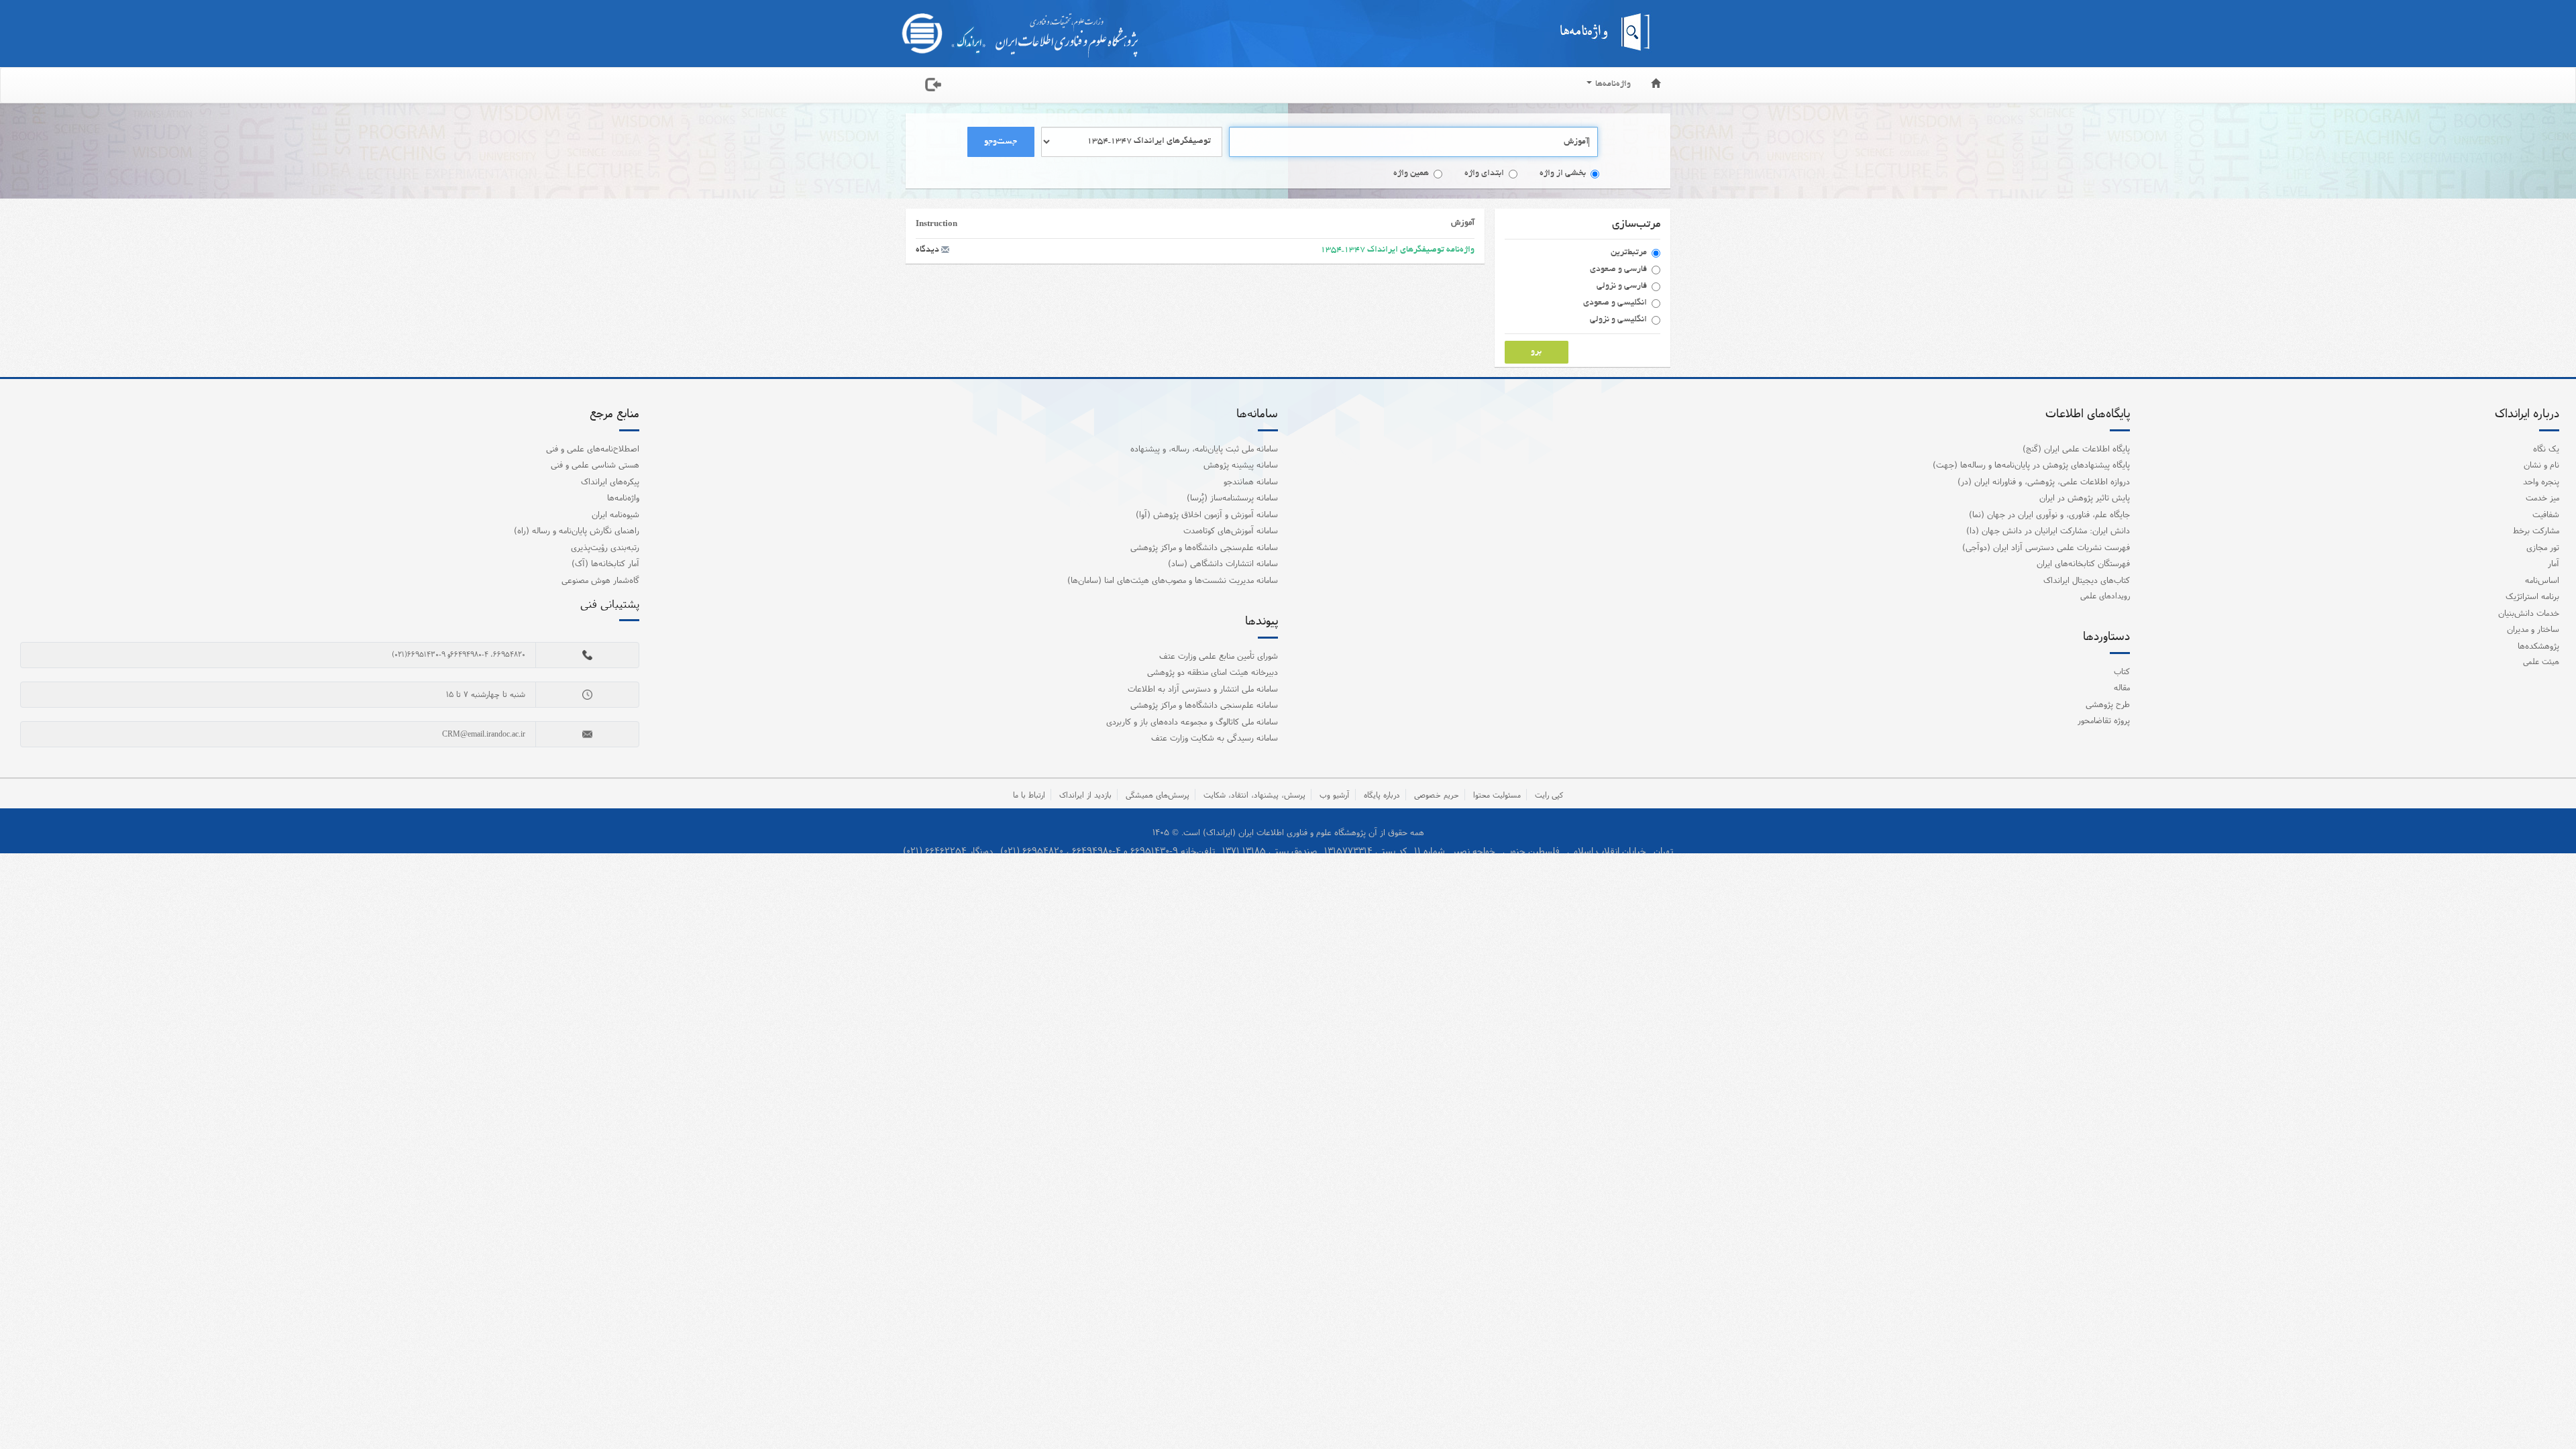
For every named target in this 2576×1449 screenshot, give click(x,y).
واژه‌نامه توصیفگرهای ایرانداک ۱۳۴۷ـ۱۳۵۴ (1397, 250)
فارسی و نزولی (1622, 286)
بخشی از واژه (1563, 174)
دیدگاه (928, 250)
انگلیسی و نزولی (1618, 320)
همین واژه (1411, 174)
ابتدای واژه (1484, 174)
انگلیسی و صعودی (1615, 303)
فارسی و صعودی (1618, 270)
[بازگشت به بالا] (2548, 1411)
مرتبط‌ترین (1629, 253)
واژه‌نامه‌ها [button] (1612, 85)
